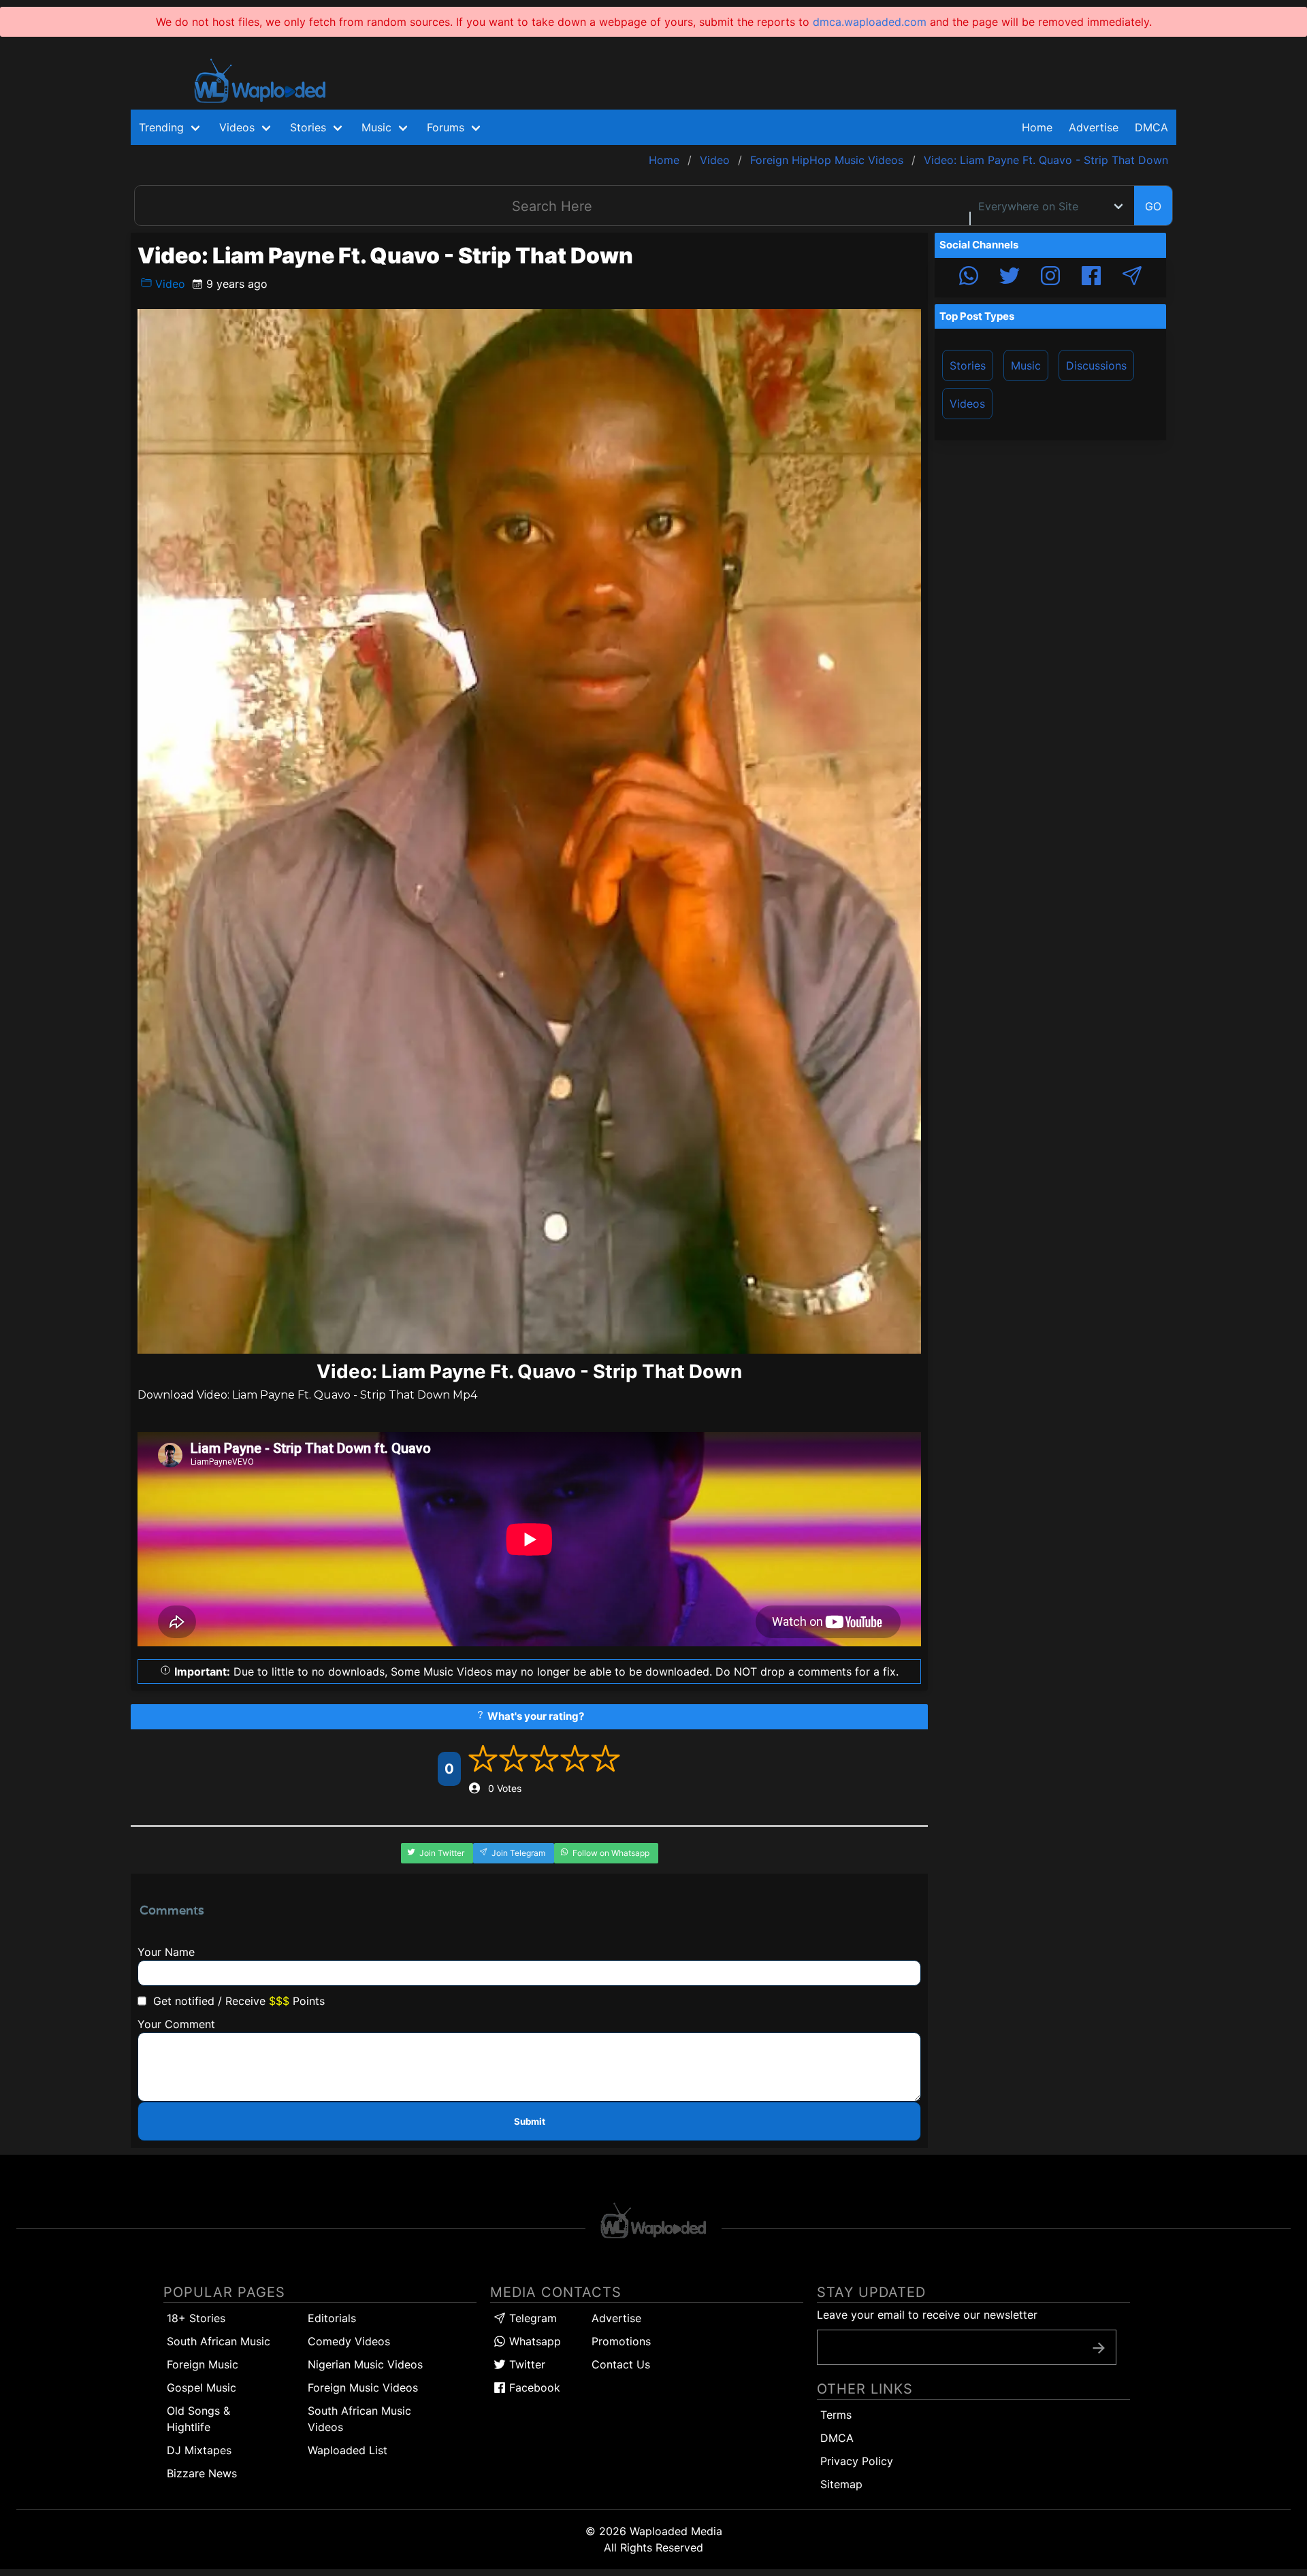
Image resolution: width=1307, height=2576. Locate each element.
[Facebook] (1091, 278)
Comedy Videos (349, 2341)
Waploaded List (348, 2450)
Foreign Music (203, 2364)
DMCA (1151, 127)
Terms (836, 2415)
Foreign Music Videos (363, 2387)
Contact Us (621, 2364)
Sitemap (841, 2484)
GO (1153, 206)
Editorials (332, 2318)
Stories (968, 365)
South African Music (219, 2341)
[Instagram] (1050, 278)
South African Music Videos (359, 2419)
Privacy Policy (857, 2461)
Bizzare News (202, 2473)
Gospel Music (201, 2387)
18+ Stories (196, 2318)
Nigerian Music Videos (365, 2364)
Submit (530, 2121)
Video (168, 284)
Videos (967, 404)
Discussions (1096, 365)
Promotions (621, 2341)
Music (1026, 365)
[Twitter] (1010, 278)
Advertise (616, 2318)
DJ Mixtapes (199, 2450)
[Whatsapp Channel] (969, 278)
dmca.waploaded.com (870, 22)
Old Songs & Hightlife (198, 2419)
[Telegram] (1132, 278)
